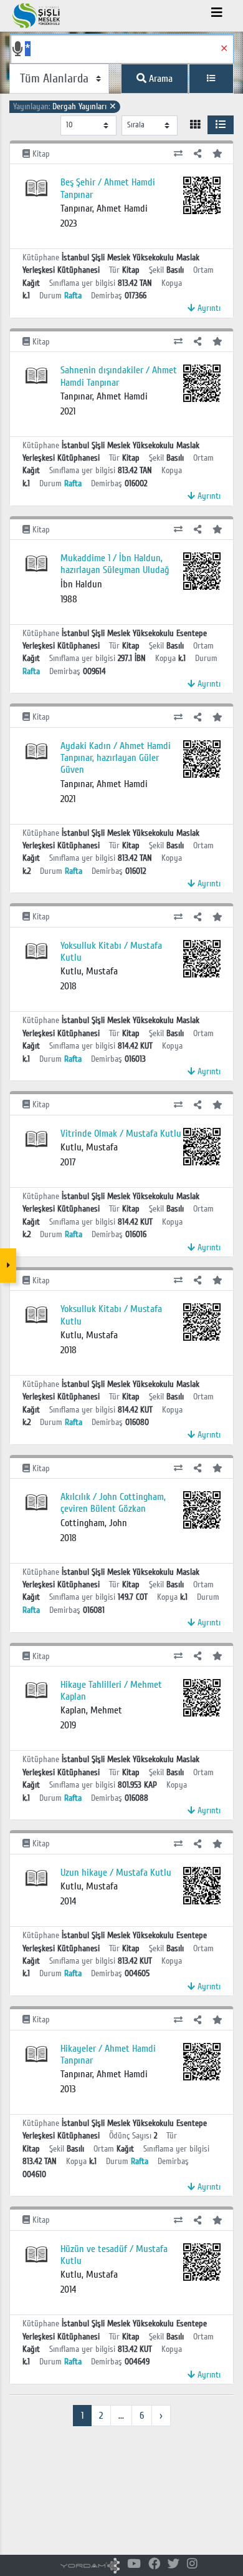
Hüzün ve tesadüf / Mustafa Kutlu (114, 2255)
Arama (160, 79)
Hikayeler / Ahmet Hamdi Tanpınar (108, 2054)
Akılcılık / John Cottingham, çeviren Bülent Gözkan (113, 1503)
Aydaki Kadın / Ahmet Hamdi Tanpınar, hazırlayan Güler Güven (116, 758)
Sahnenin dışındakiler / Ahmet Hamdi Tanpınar (119, 376)
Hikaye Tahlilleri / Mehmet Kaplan (111, 1691)
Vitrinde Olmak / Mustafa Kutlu (121, 1134)
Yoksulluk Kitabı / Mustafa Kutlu (111, 952)
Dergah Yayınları (65, 106)
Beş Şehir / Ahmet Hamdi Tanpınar (108, 188)
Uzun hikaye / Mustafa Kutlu (116, 1873)
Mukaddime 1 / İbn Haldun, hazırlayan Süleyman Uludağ (115, 564)
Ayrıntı (208, 308)
